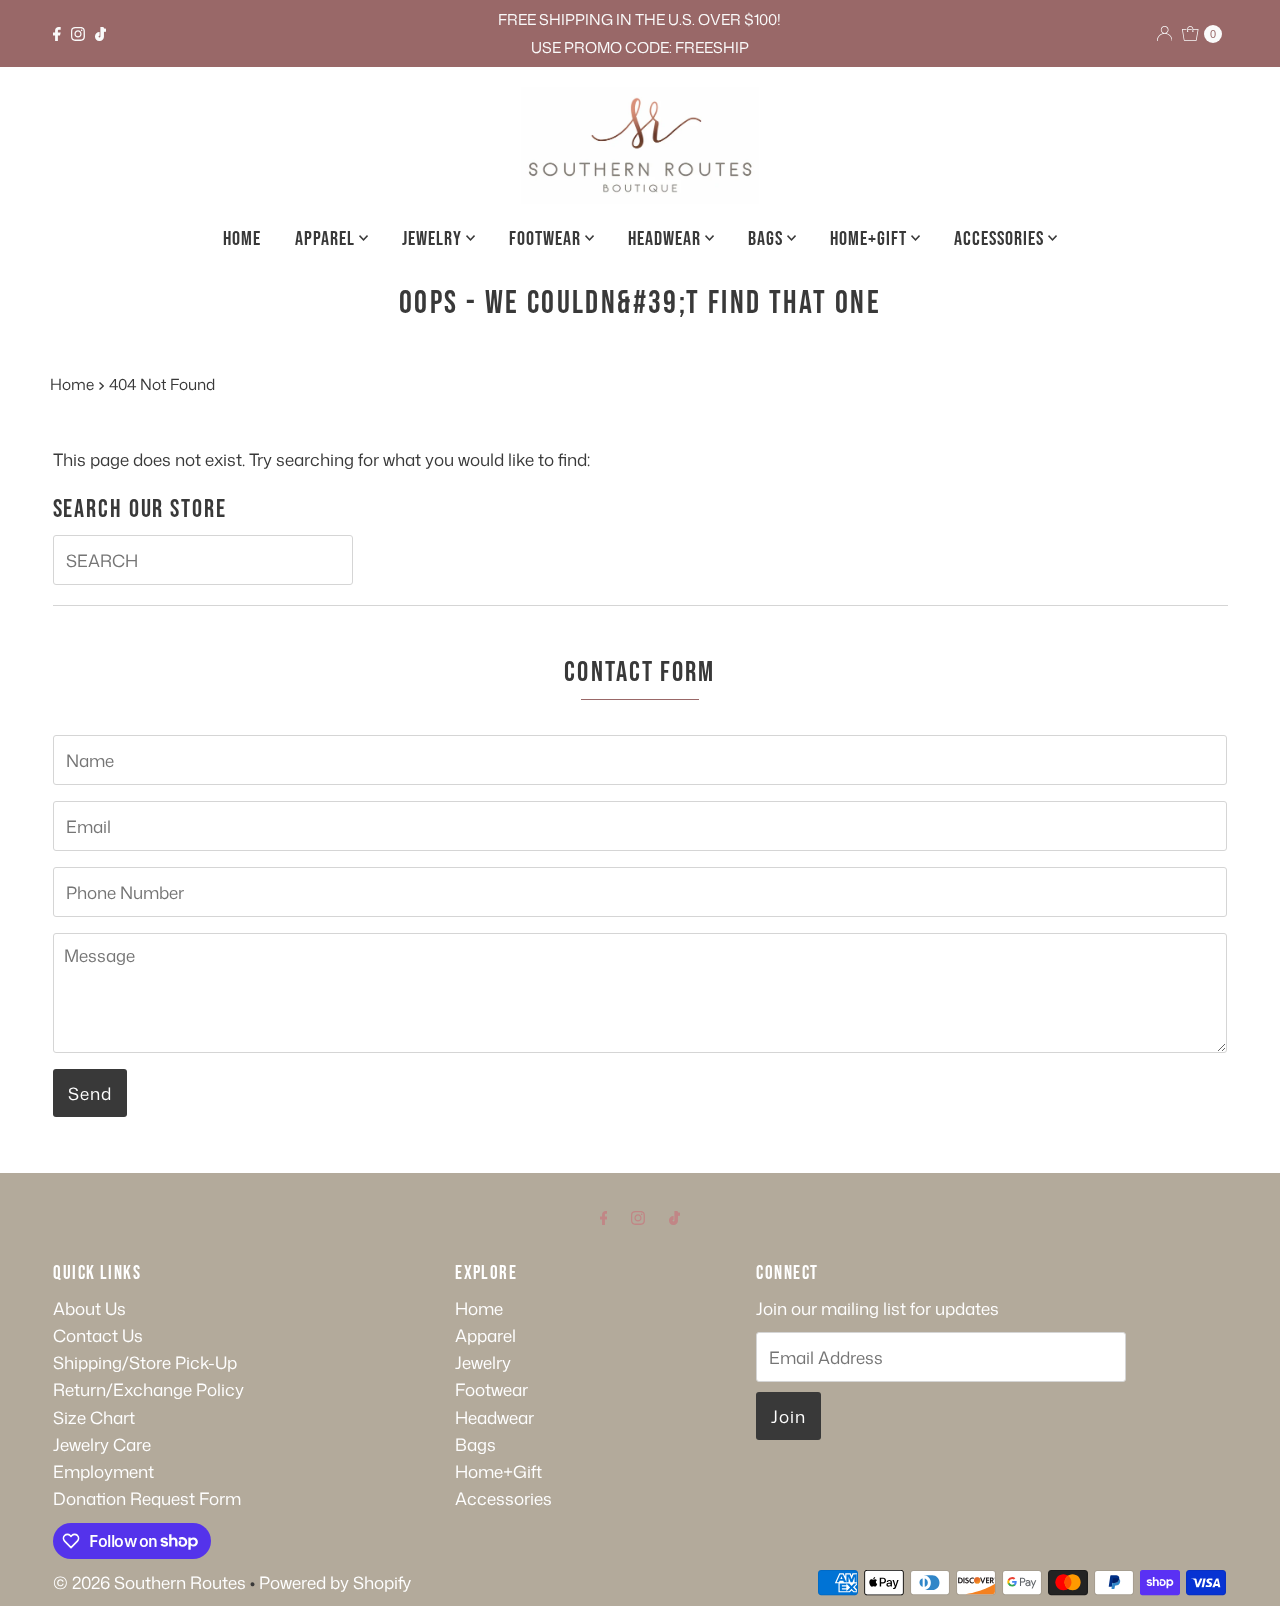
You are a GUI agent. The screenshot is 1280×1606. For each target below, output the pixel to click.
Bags (767, 239)
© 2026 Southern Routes (149, 1582)
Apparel (327, 239)
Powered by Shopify (335, 1582)
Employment (103, 1471)
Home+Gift (870, 239)
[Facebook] (57, 34)
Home (242, 239)
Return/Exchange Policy (148, 1389)
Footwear (547, 239)
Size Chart (94, 1417)
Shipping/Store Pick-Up (145, 1362)
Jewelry (434, 239)
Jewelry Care (102, 1444)
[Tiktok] (100, 34)
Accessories (1001, 239)
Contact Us (98, 1335)
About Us (89, 1308)
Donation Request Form (147, 1498)
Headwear (666, 239)
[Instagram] (78, 34)
